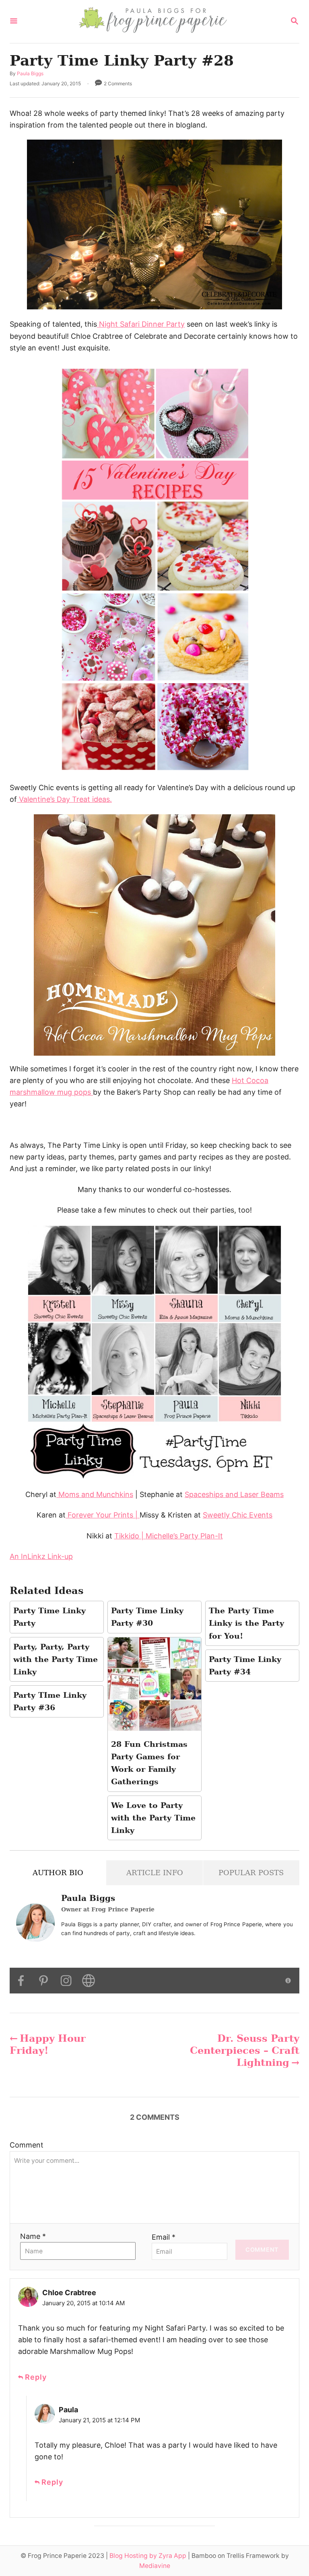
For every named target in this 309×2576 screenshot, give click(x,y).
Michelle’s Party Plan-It (184, 1536)
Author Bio (58, 1873)
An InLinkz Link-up (41, 1556)
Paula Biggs (30, 73)
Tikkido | (130, 1536)
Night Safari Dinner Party (141, 324)
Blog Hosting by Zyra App (148, 2556)
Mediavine (155, 2566)
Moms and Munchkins (95, 1494)
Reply (36, 2377)
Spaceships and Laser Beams (234, 1494)
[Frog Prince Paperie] (154, 22)
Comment (27, 2145)
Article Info (155, 1873)
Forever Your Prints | (103, 1515)
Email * (164, 2237)
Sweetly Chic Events (238, 1515)
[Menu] (14, 22)
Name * (33, 2236)
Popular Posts (251, 1873)
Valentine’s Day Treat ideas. (64, 799)
